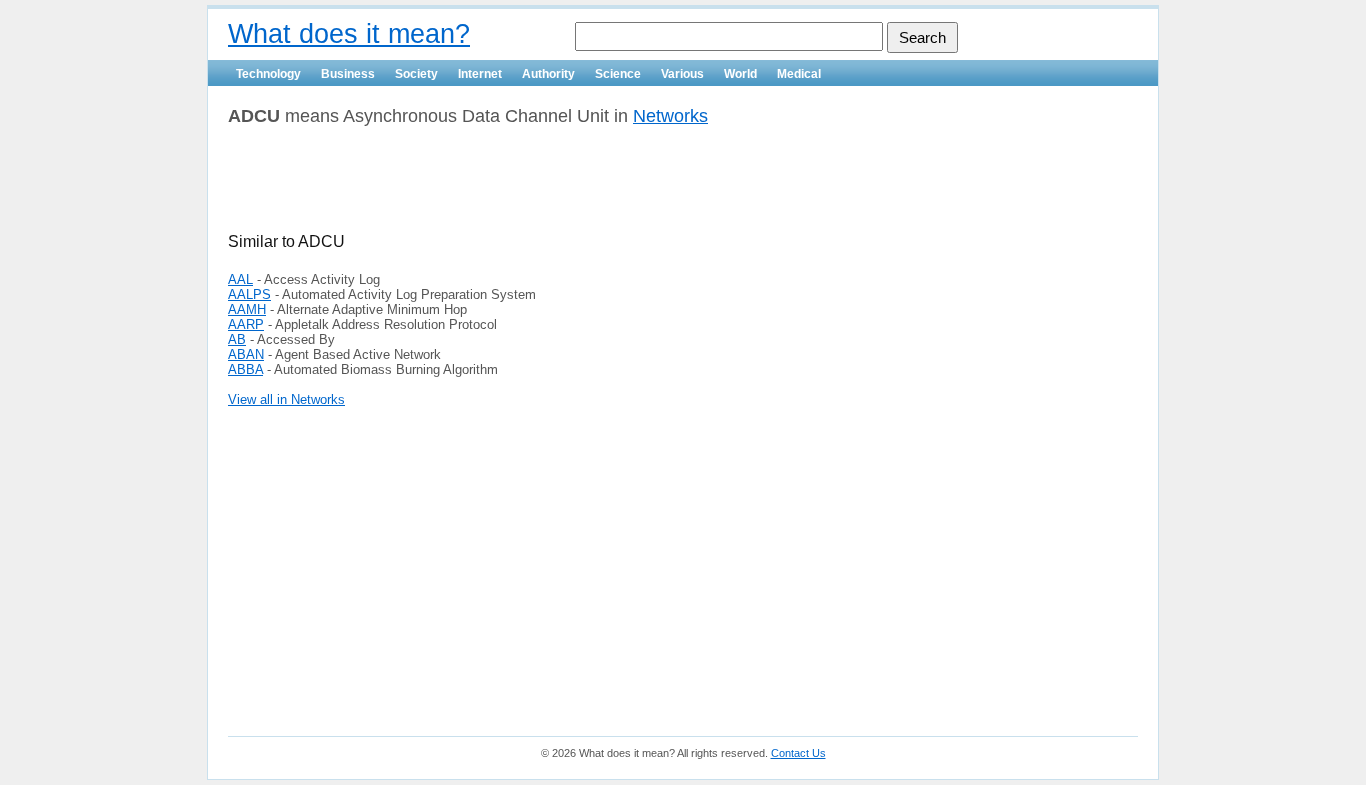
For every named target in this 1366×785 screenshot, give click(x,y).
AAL (240, 279)
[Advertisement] (462, 187)
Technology (268, 74)
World (740, 74)
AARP (246, 324)
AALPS (249, 294)
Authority (548, 74)
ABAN (246, 354)
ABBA (245, 369)
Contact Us (798, 753)
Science (618, 74)
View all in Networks (286, 399)
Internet (480, 74)
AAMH (247, 309)
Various (682, 74)
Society (416, 74)
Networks (670, 116)
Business (348, 74)
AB (237, 339)
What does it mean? (349, 34)
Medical (799, 74)
